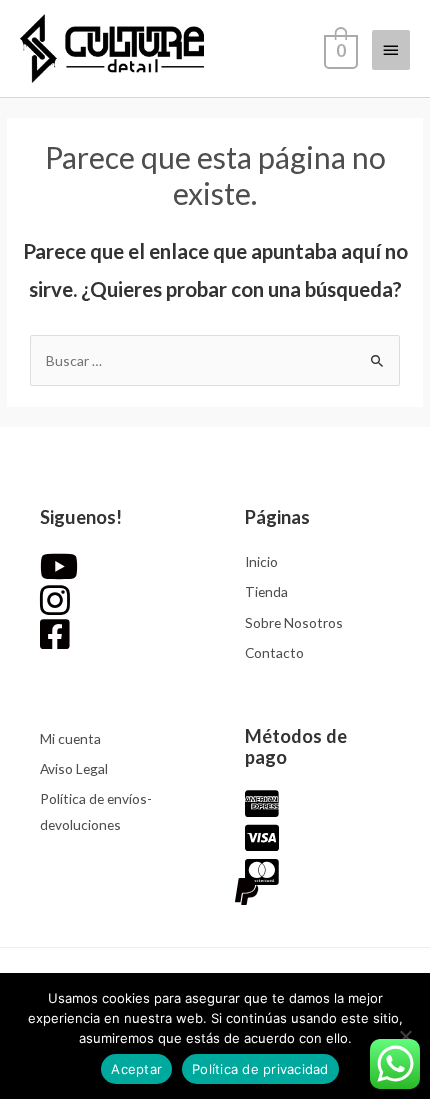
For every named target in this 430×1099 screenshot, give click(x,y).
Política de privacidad (260, 1069)
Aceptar (136, 1069)
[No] (405, 1036)
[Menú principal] (391, 50)
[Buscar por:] (215, 360)
